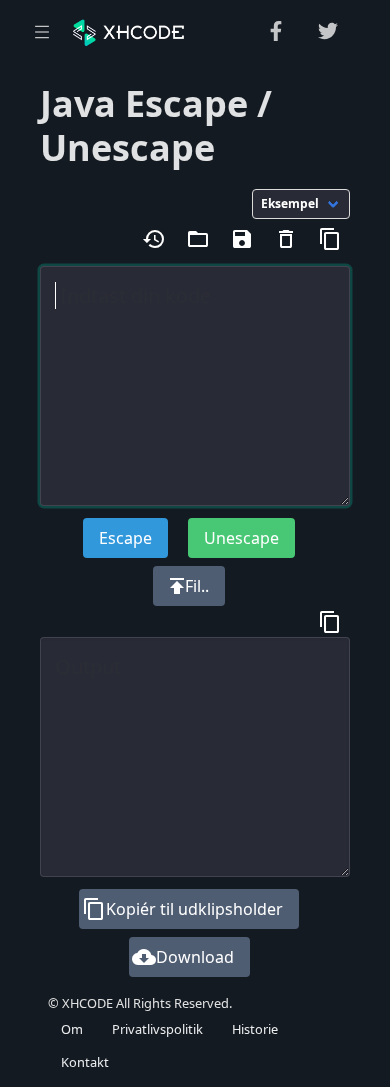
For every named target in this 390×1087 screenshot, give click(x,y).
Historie (255, 1029)
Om (72, 1029)
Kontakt (85, 1062)
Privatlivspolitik (157, 1029)
